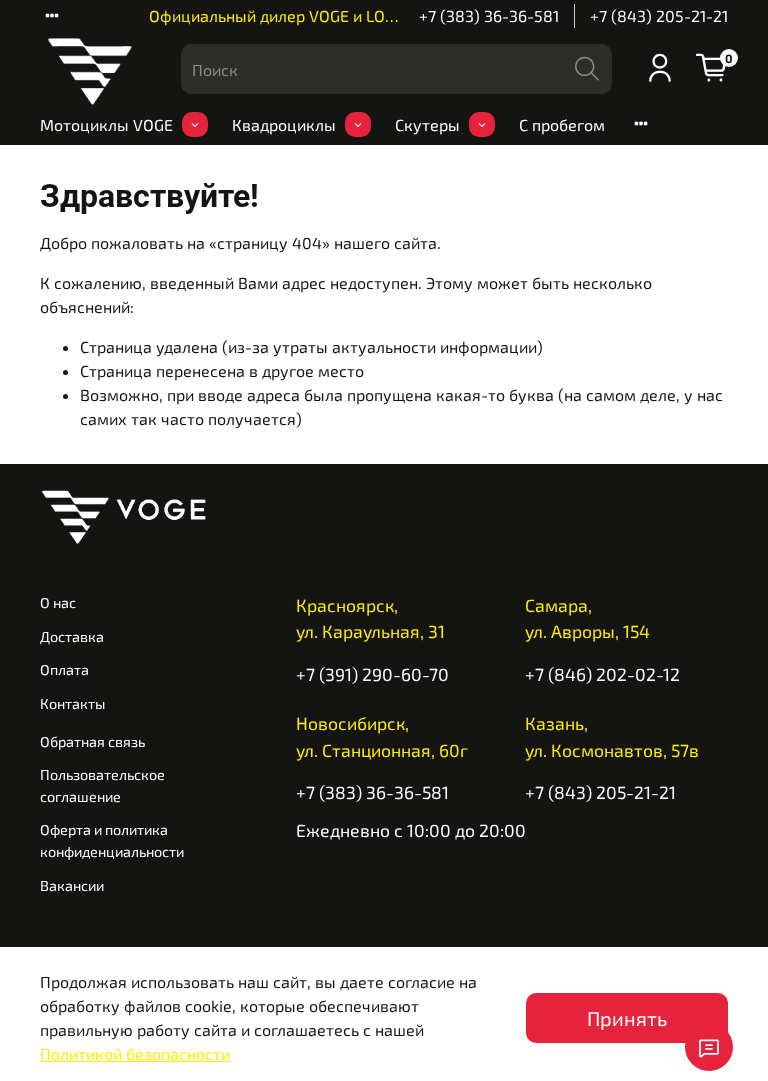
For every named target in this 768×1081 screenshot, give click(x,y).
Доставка (72, 636)
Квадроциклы (284, 124)
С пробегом (562, 124)
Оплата (64, 669)
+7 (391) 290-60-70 (372, 674)
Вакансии (72, 885)
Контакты (72, 703)
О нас (58, 602)
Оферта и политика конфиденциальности (112, 840)
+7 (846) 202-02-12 (602, 674)
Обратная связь (92, 741)
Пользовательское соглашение (102, 785)
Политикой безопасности (135, 1053)
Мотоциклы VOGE (106, 124)
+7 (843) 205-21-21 (659, 15)
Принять (627, 1018)
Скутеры (427, 124)
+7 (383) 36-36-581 (489, 15)
